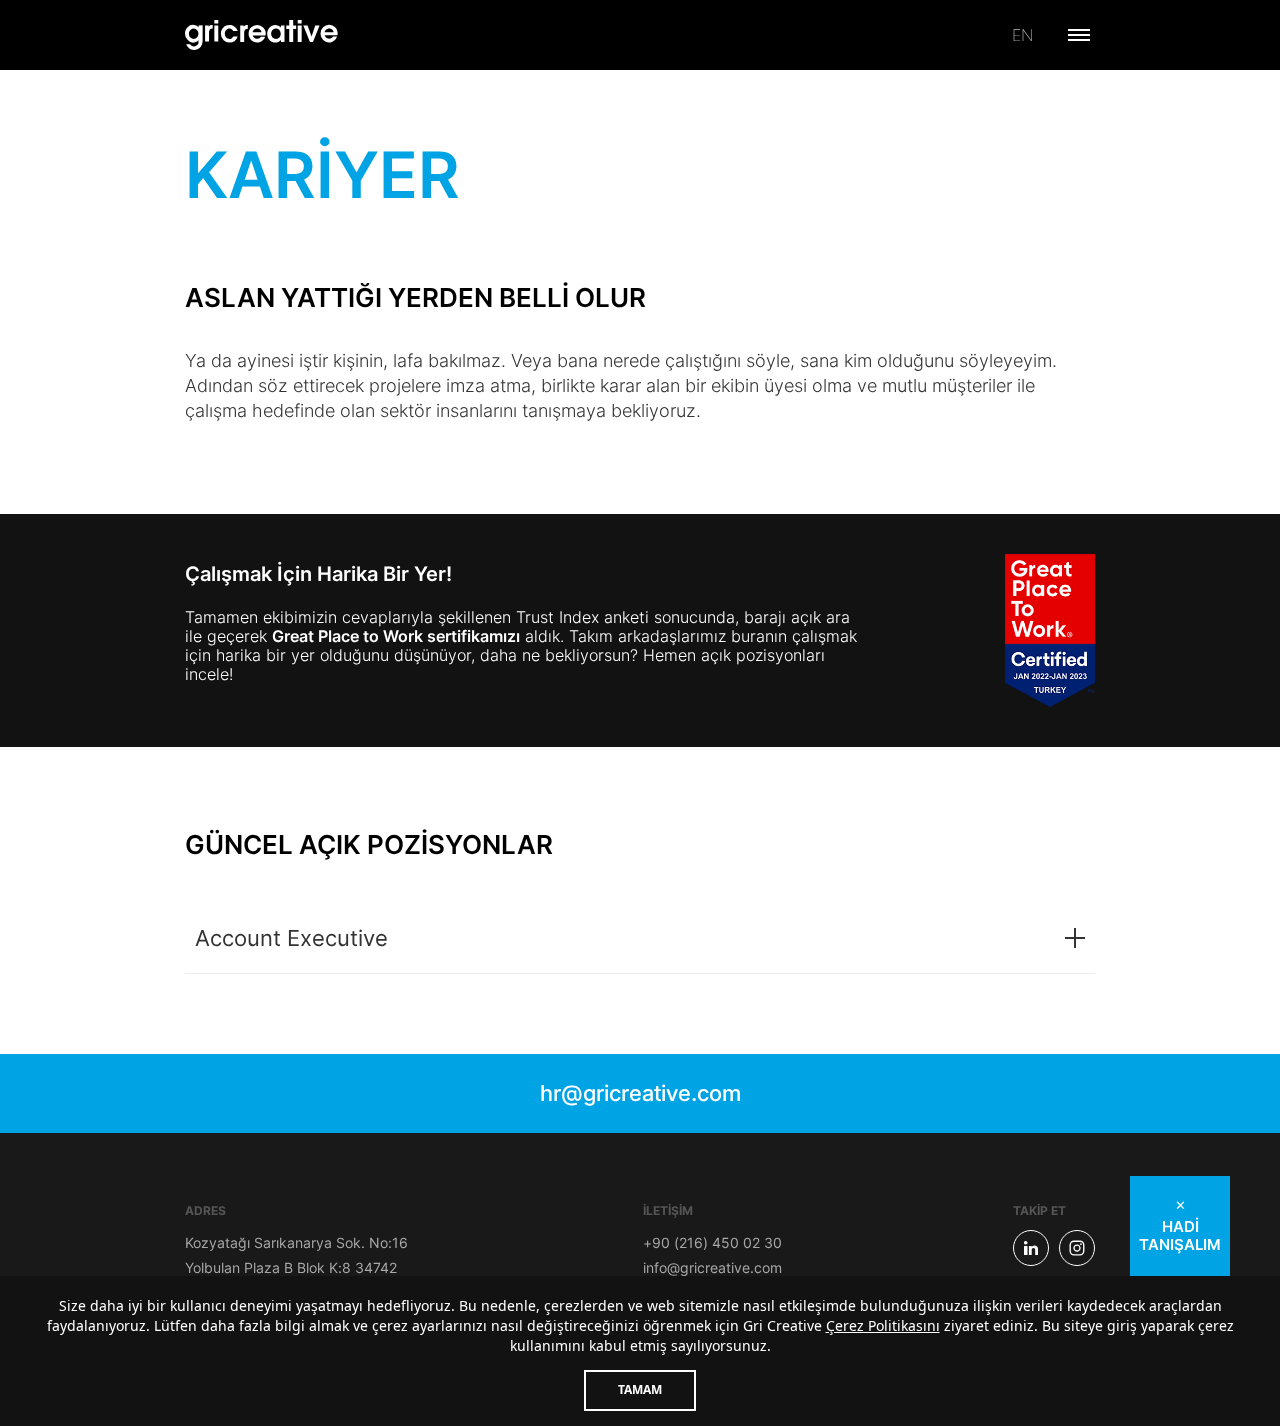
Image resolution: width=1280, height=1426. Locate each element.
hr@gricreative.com (640, 1093)
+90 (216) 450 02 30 (712, 1242)
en (1022, 35)
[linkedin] (1031, 1248)
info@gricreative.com (712, 1267)
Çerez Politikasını (883, 1325)
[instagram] (1077, 1248)
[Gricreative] (262, 35)
